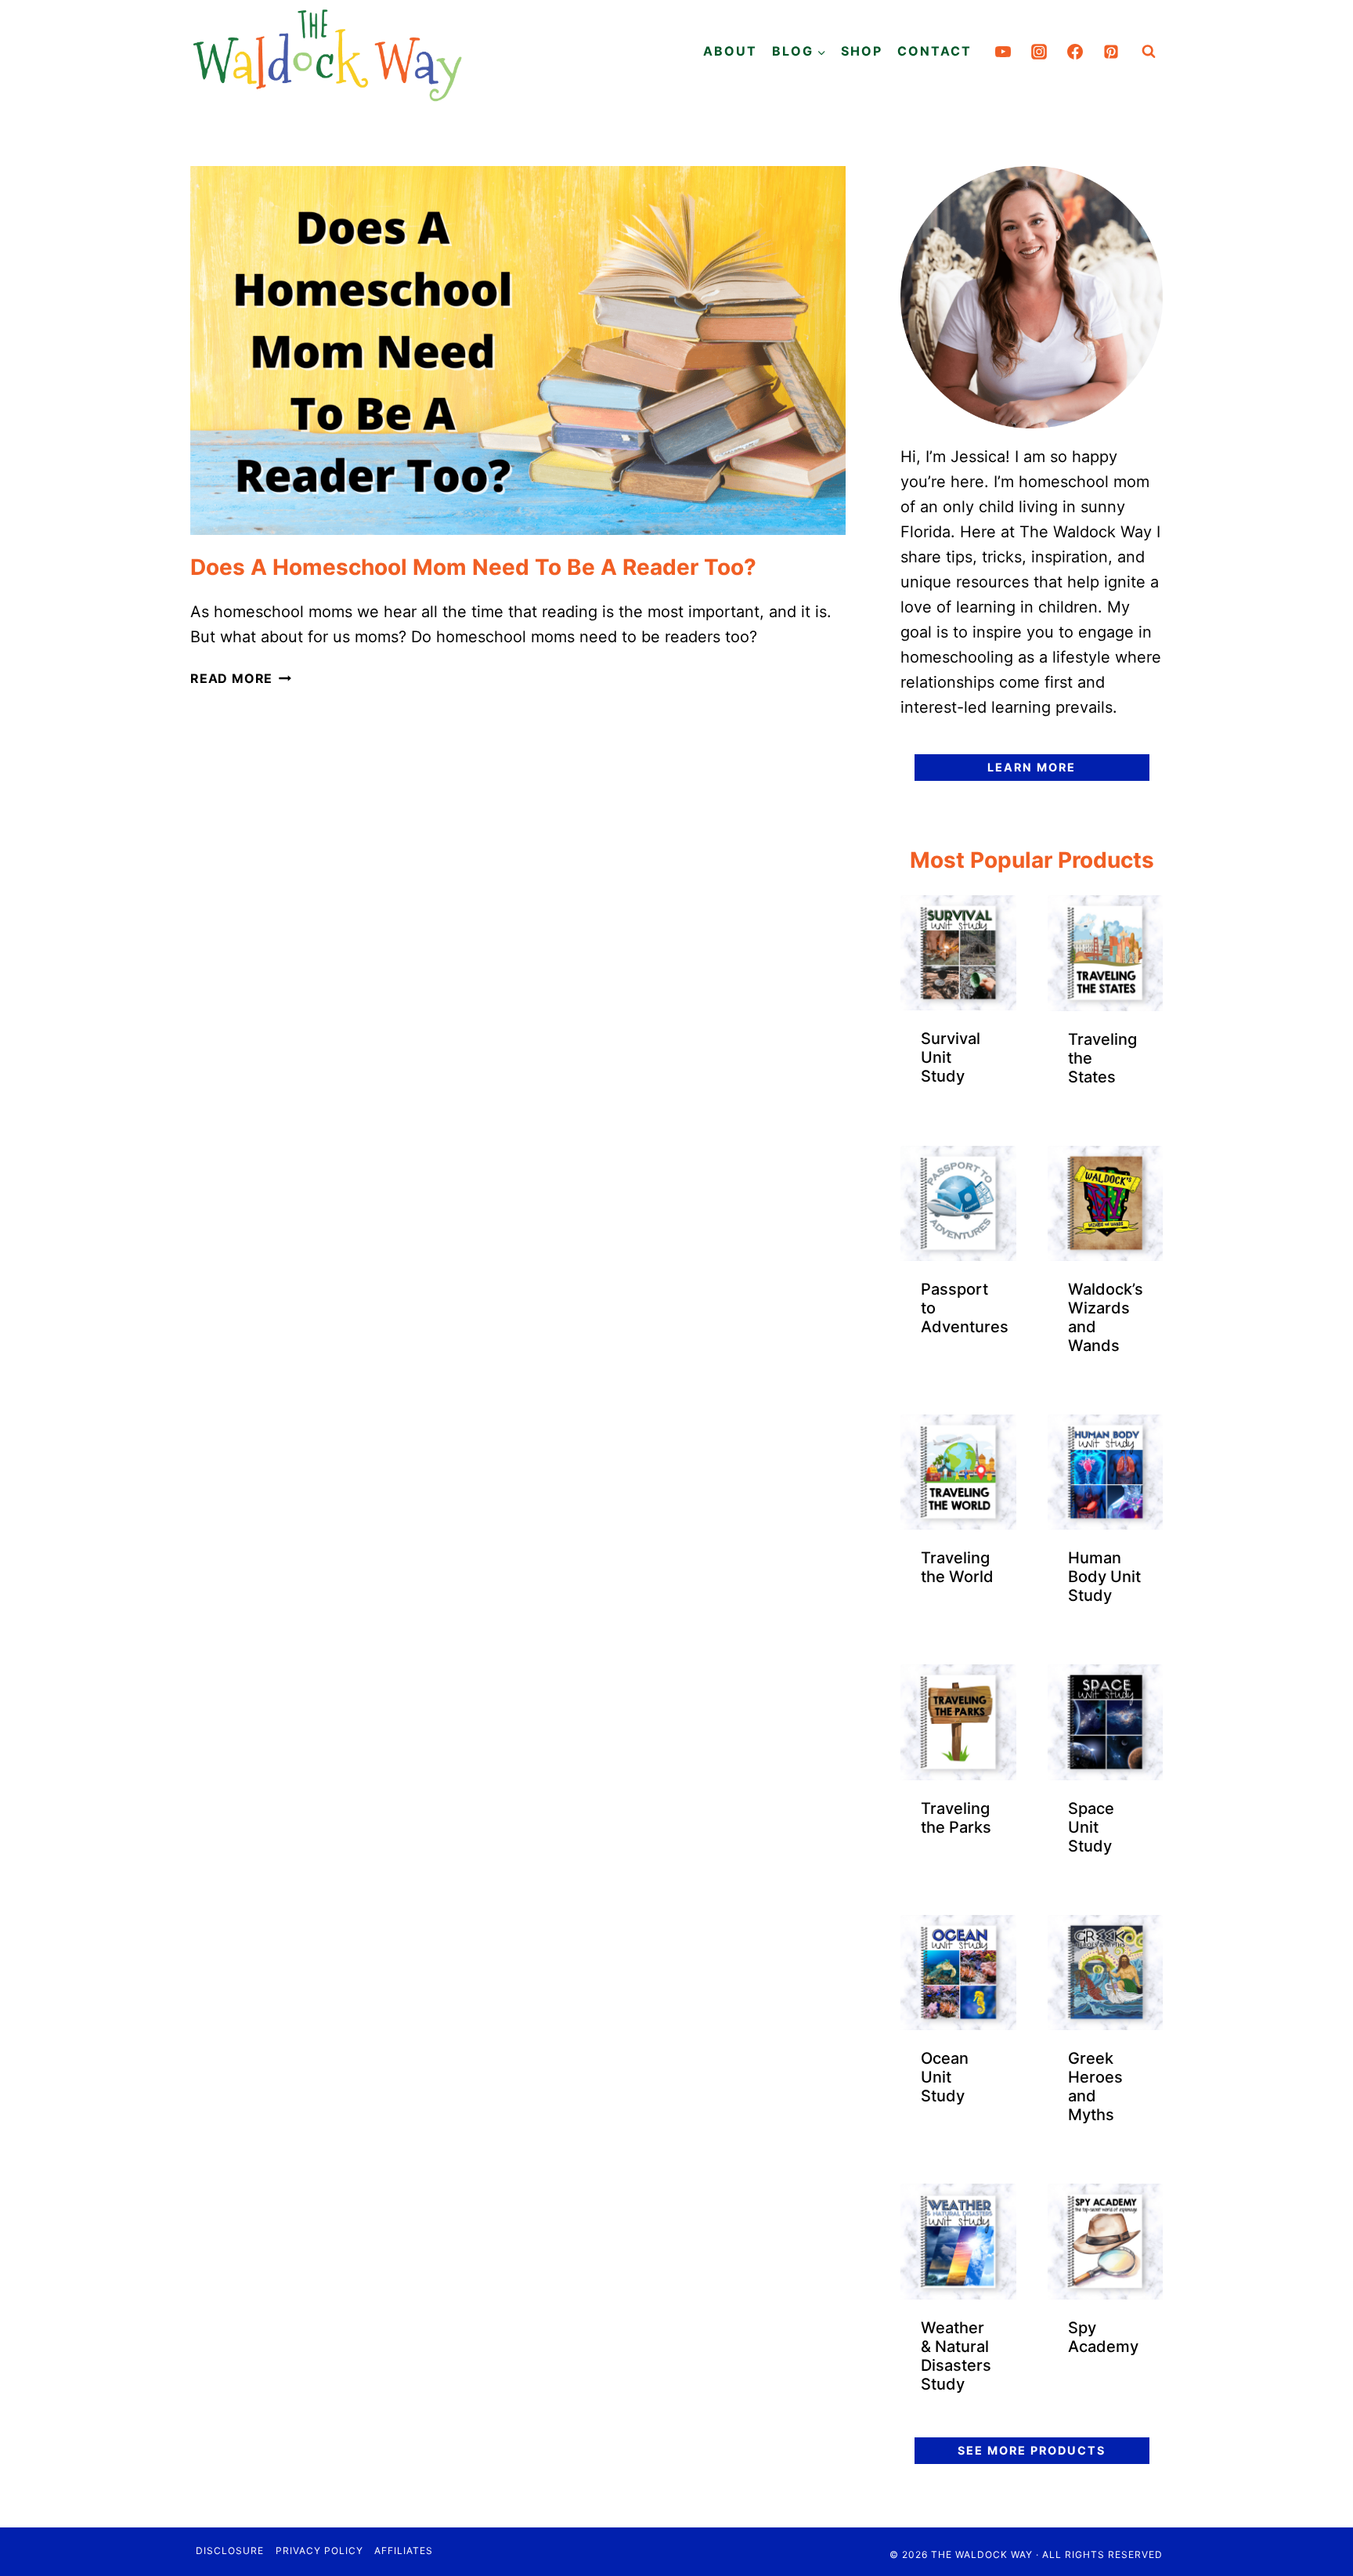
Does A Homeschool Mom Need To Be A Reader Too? (473, 567)
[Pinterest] (1111, 52)
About (730, 51)
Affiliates (404, 2551)
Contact (934, 51)
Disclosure (230, 2551)
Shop (862, 51)
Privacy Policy (319, 2551)
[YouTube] (1003, 52)
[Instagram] (1039, 52)
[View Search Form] (1149, 52)
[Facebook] (1075, 52)
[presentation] (518, 350)
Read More (241, 678)
